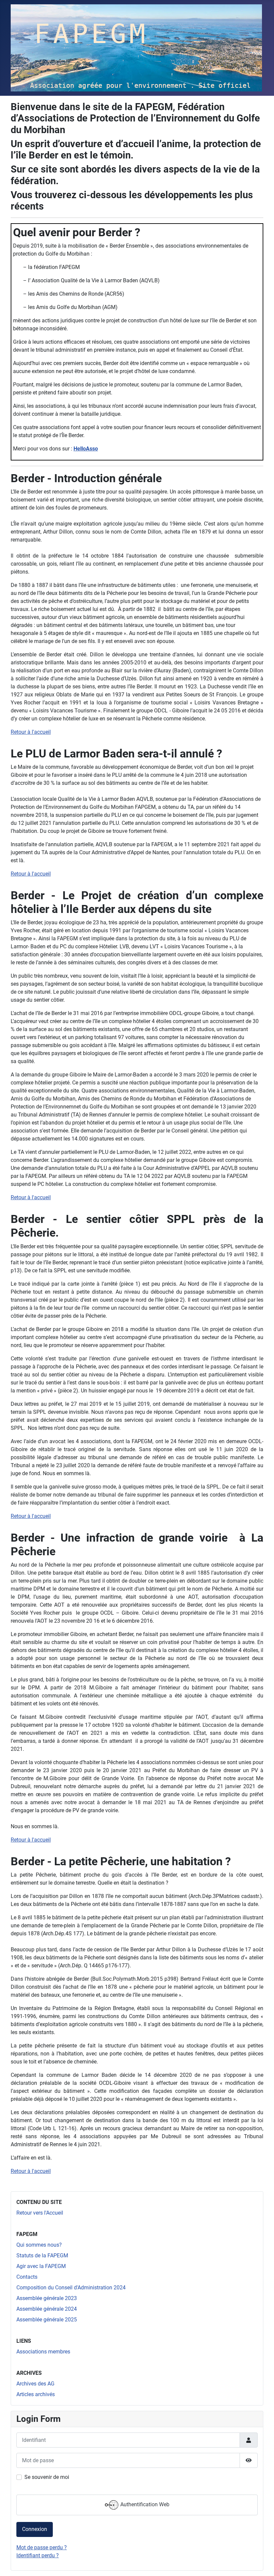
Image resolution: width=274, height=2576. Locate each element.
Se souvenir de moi (47, 2477)
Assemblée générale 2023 (47, 2298)
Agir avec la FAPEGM (41, 2266)
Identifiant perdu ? (38, 2555)
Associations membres (43, 2352)
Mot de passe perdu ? (42, 2547)
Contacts (27, 2277)
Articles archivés (36, 2394)
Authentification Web (144, 2504)
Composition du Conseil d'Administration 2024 (71, 2288)
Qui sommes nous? (39, 2245)
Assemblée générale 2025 (47, 2320)
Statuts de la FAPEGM (42, 2256)
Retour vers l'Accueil (40, 2213)
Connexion (35, 2529)
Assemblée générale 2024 (47, 2309)
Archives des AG (35, 2384)
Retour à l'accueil (31, 732)
